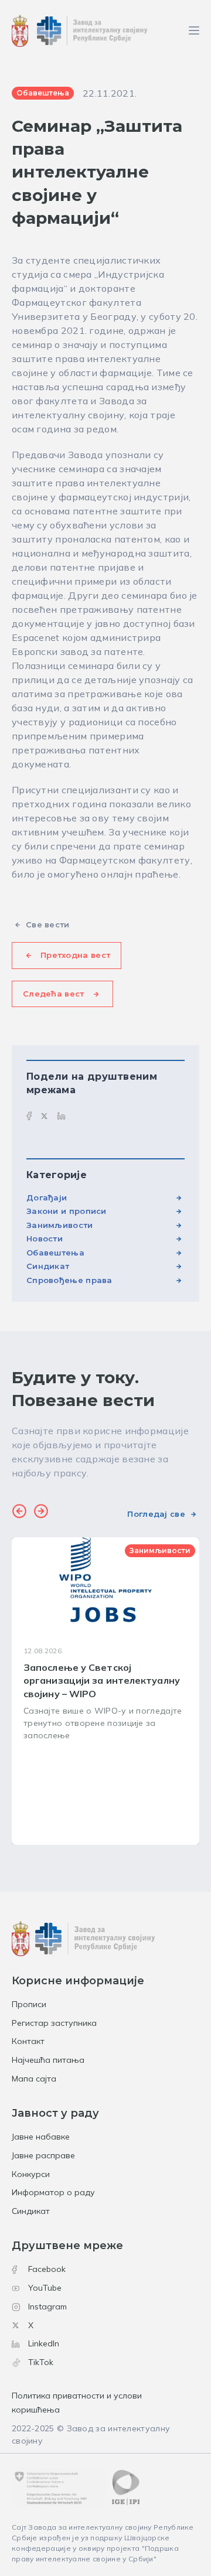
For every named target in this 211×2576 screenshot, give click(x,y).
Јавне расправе (43, 2155)
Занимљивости (60, 1225)
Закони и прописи (67, 1211)
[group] (105, 1691)
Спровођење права (69, 1280)
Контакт (28, 2041)
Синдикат (48, 1266)
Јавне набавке (41, 2137)
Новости (45, 1238)
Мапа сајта (34, 2079)
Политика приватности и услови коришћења (77, 2403)
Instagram (47, 2307)
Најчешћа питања (48, 2060)
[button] (19, 1513)
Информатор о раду (53, 2192)
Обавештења (55, 1253)
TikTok (41, 2362)
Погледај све (156, 1514)
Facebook (47, 2269)
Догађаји (47, 1197)
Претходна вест (75, 955)
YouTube (45, 2288)
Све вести (48, 924)
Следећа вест (54, 994)
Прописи (29, 2004)
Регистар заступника (54, 2023)
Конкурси (31, 2174)
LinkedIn (44, 2343)
